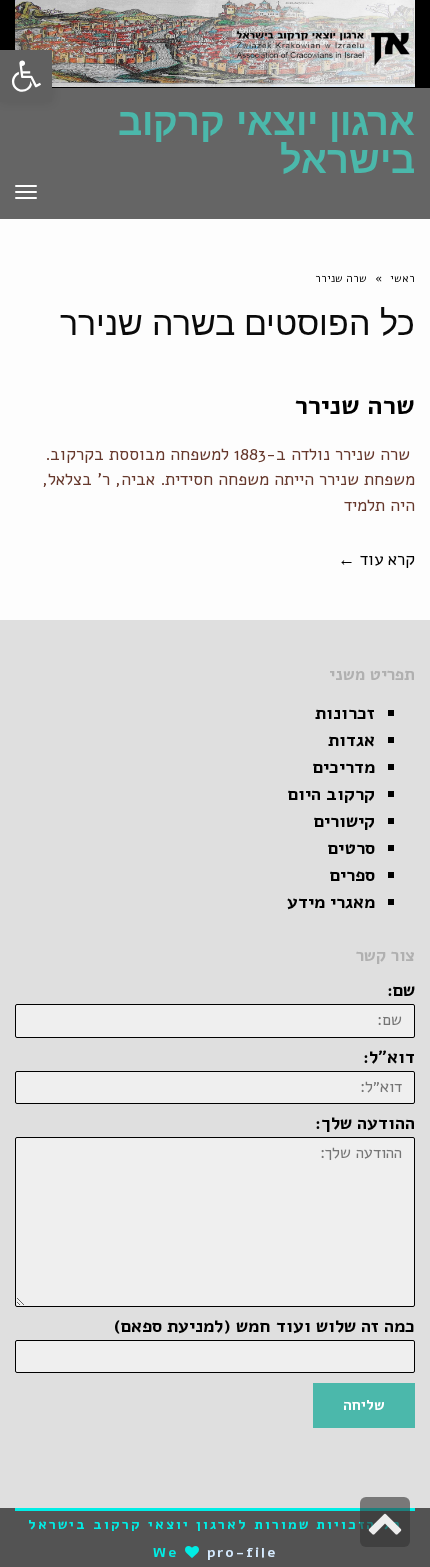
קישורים (344, 821)
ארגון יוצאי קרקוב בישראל (266, 141)
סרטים (351, 848)
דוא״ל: (389, 1057)
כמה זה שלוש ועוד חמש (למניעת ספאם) (264, 1326)
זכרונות (345, 713)
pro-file (242, 1552)
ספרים (352, 875)
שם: (401, 990)
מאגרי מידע (331, 902)
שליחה (364, 1405)
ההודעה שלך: (365, 1123)
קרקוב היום (331, 794)
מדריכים (344, 767)
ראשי (402, 278)
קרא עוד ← (376, 559)
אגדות (351, 740)
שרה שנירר (355, 405)
